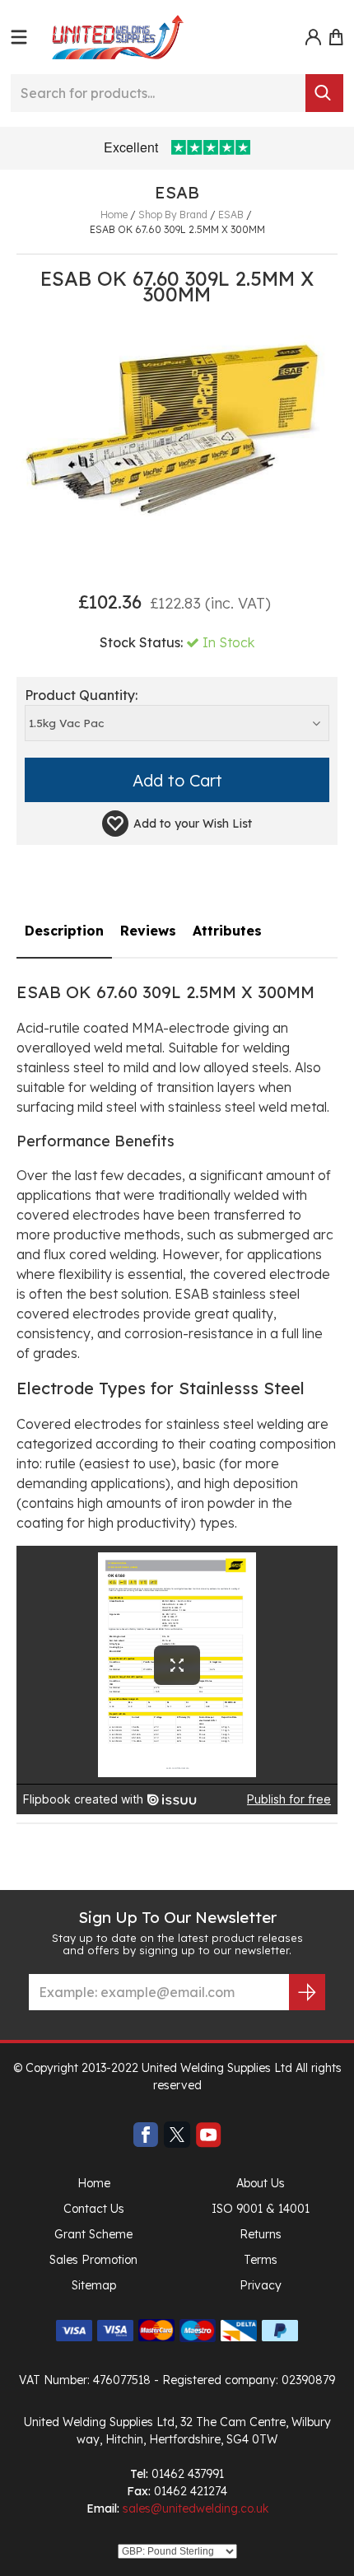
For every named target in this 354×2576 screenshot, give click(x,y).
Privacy (261, 2285)
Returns (261, 2234)
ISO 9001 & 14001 (261, 2209)
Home (94, 2183)
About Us (261, 2183)
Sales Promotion (93, 2260)
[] (324, 93)
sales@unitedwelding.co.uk (196, 2508)
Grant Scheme (93, 2234)
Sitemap (94, 2285)
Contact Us (94, 2209)
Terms (261, 2260)
